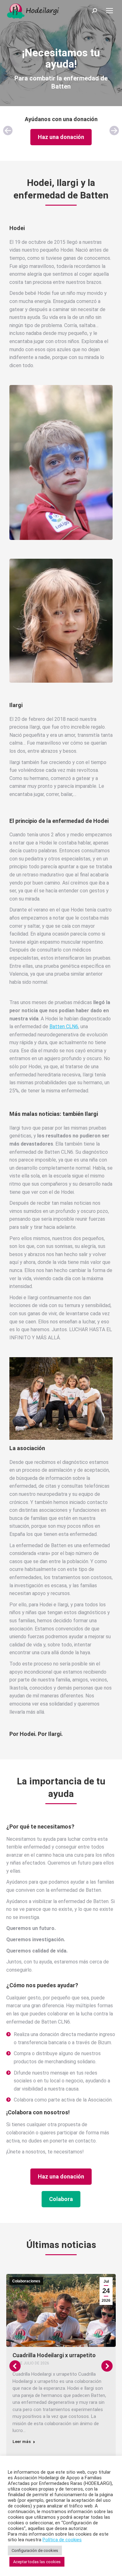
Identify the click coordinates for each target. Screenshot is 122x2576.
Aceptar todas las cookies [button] (37, 2562)
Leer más (22, 2442)
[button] (8, 131)
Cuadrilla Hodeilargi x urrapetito (54, 2355)
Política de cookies (62, 2540)
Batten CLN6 (64, 1026)
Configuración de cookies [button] (35, 2550)
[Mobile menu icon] (109, 11)
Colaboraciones (26, 2281)
